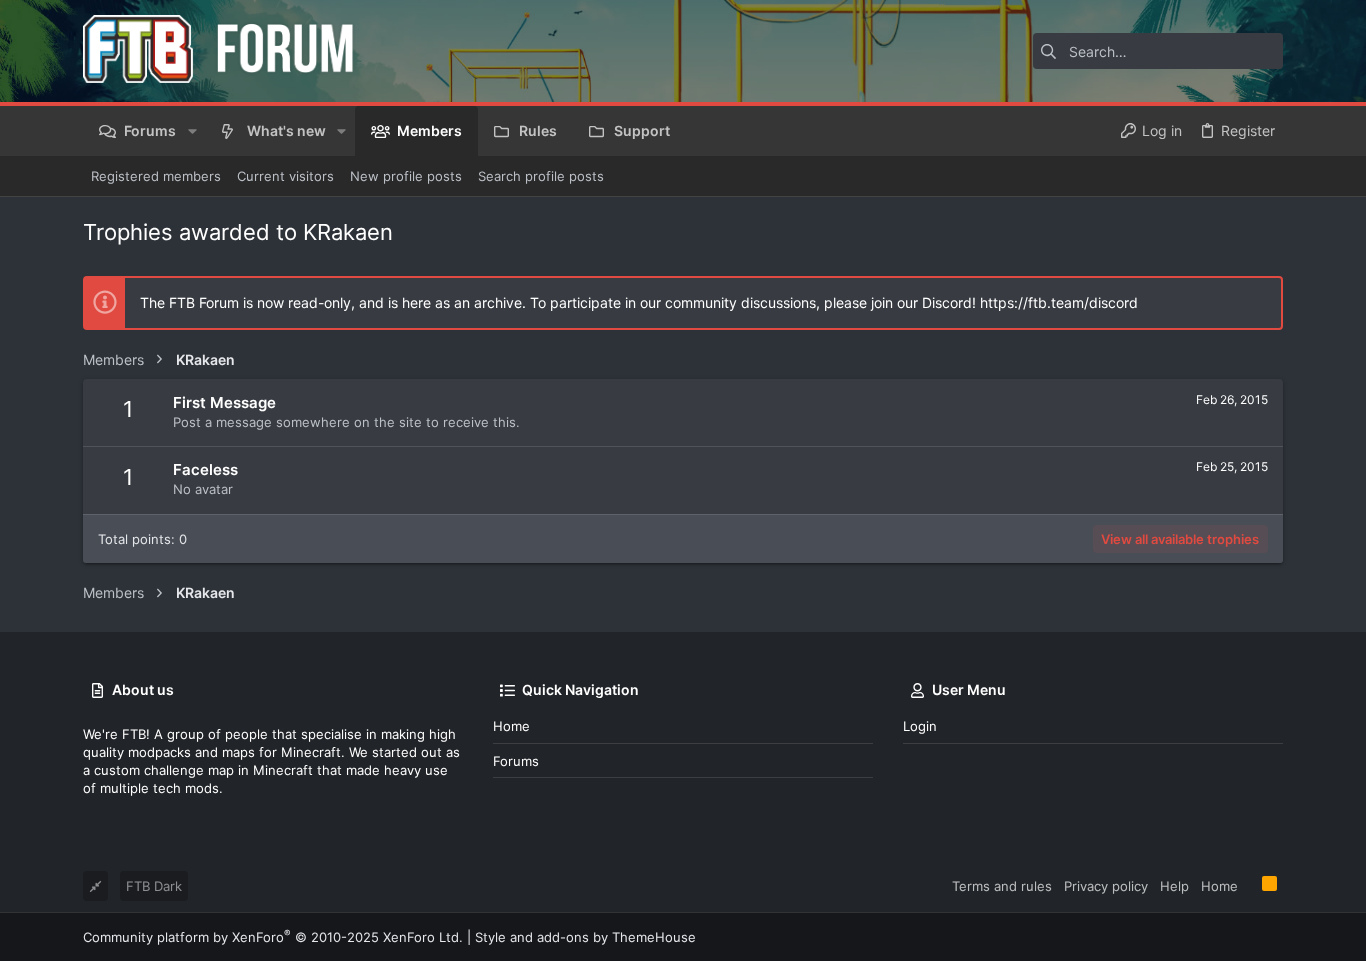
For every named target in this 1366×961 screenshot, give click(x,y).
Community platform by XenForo (273, 937)
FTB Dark (154, 886)
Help (1174, 886)
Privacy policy (1106, 886)
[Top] (1250, 885)
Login (920, 726)
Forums (516, 761)
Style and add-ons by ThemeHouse (585, 937)
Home (511, 726)
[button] (191, 131)
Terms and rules (1002, 886)
